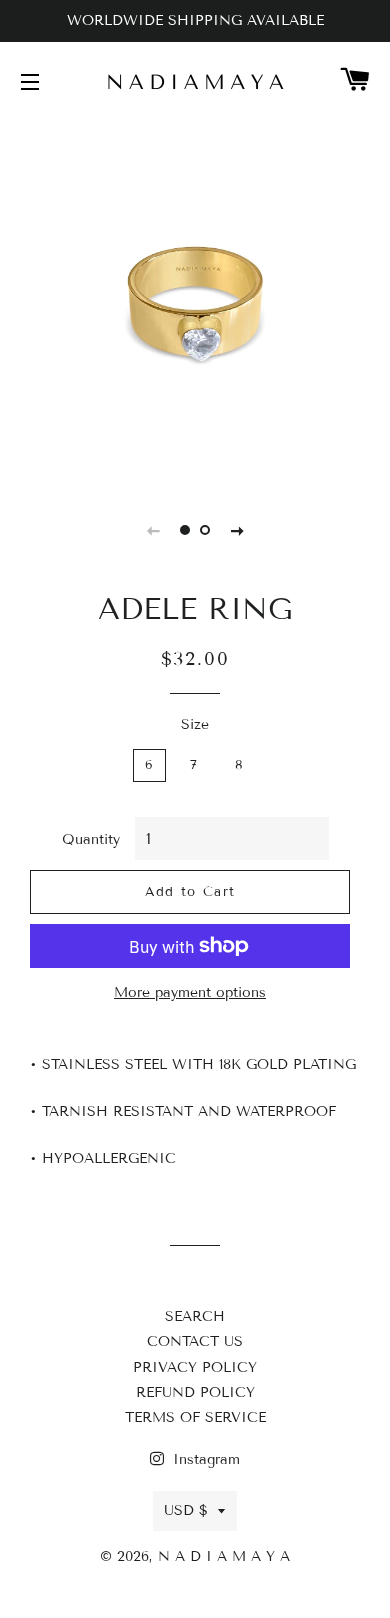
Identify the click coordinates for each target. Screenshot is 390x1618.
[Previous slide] (153, 530)
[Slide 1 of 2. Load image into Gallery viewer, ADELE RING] (185, 530)
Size (195, 724)
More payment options (190, 992)
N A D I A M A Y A (224, 1556)
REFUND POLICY (195, 1392)
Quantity (91, 839)
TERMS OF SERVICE (195, 1417)
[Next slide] (237, 530)
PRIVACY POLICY (195, 1367)
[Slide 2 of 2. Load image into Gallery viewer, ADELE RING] (205, 530)
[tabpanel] (195, 300)
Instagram (204, 1459)
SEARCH (195, 1316)
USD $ (186, 1510)
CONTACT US (195, 1341)
